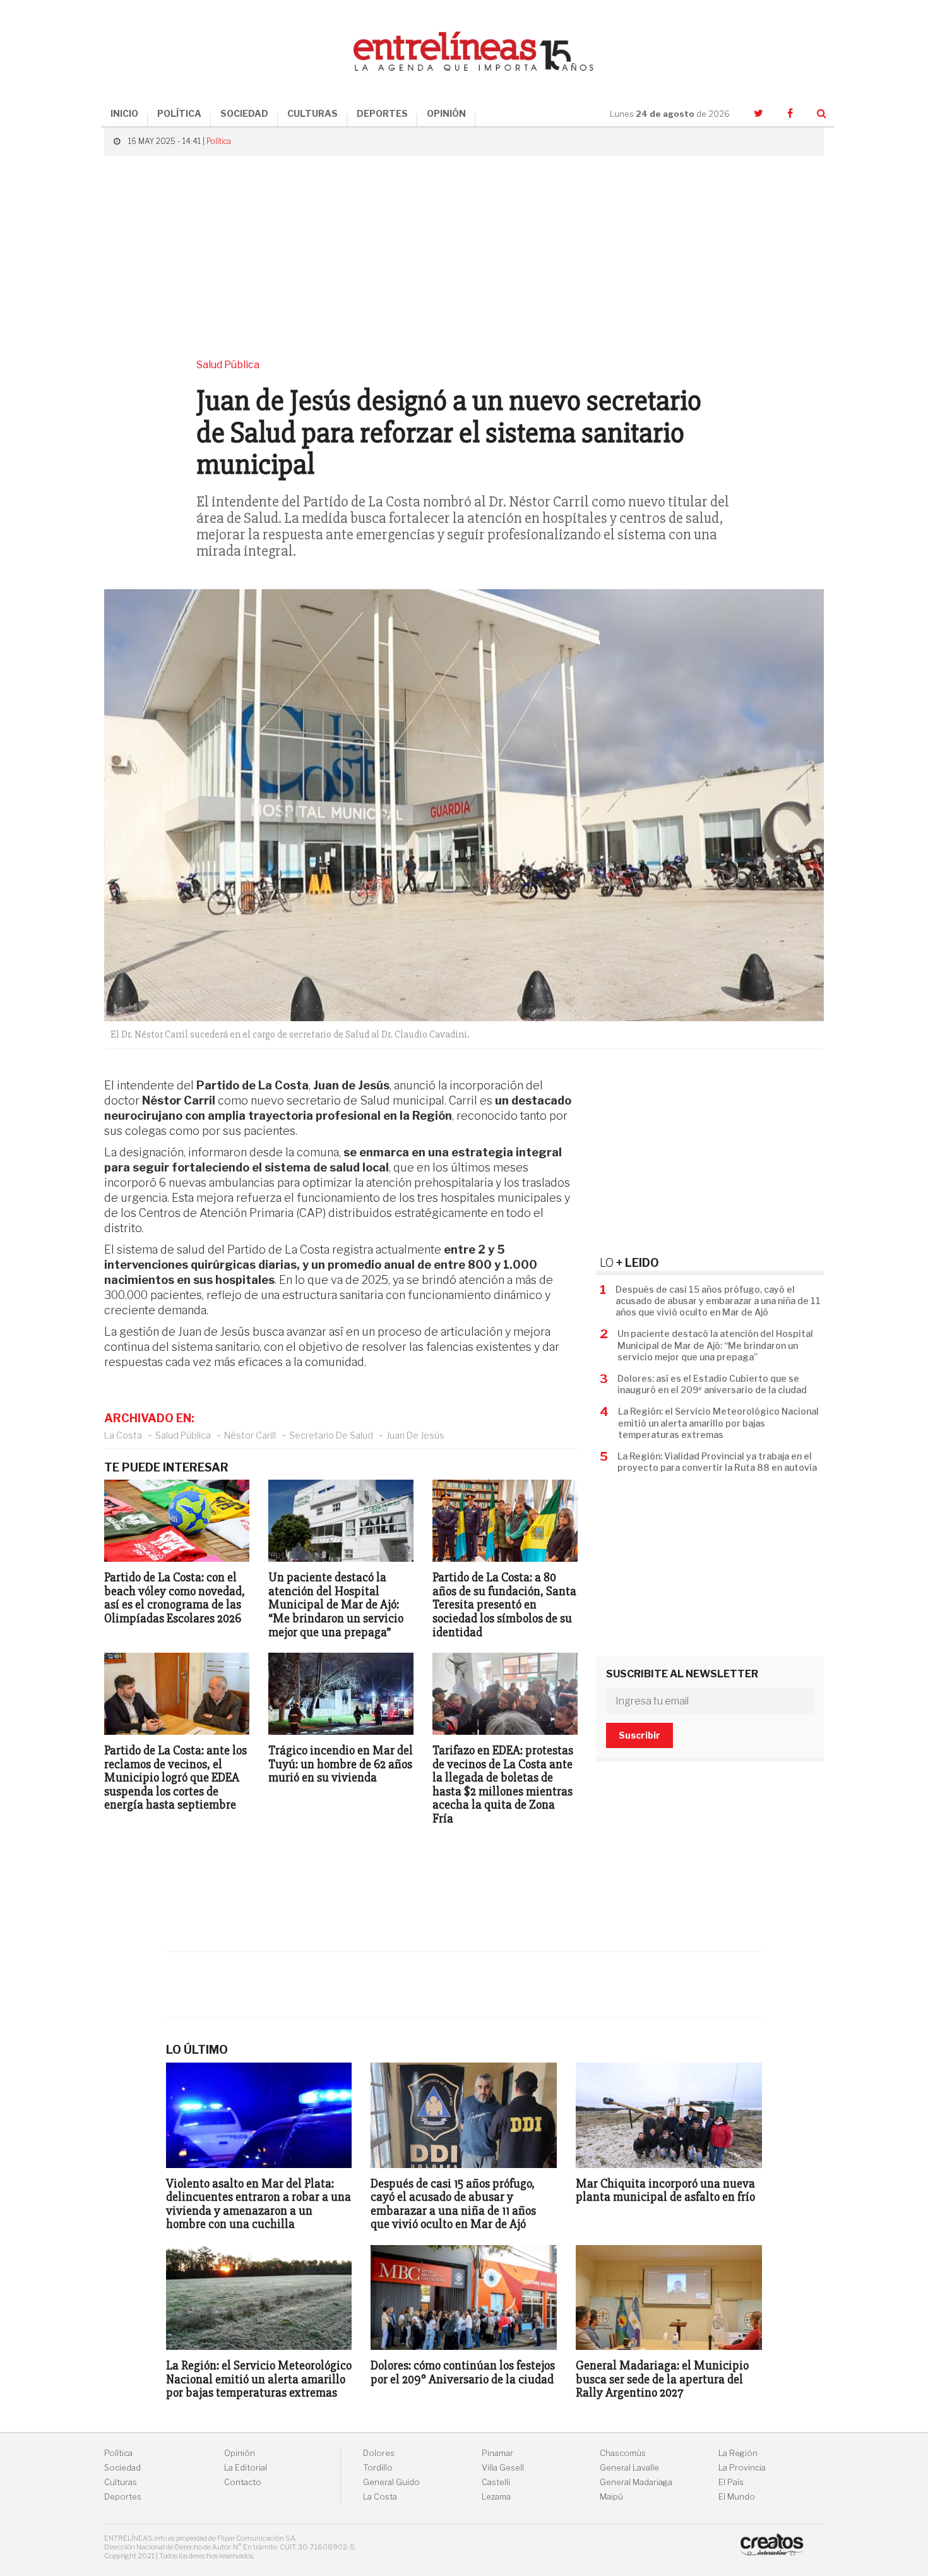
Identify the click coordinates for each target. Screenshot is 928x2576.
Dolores (379, 2453)
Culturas (121, 2482)
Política (219, 141)
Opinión (240, 2453)
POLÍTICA (179, 113)
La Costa (123, 1435)
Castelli (496, 2482)
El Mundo (737, 2497)
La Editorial (246, 2468)
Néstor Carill (250, 1435)
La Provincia (742, 2468)
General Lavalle (629, 2468)
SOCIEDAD (244, 113)
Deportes (123, 2497)
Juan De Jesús (415, 1435)
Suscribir (639, 1735)
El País (731, 2482)
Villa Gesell (503, 2468)
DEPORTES (382, 113)
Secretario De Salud (331, 1435)
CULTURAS (312, 113)
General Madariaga (636, 2482)
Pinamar (497, 2453)
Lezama (496, 2497)
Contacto (243, 2482)
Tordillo (378, 2468)
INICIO (124, 113)
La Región (738, 2453)
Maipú (611, 2497)
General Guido (391, 2482)
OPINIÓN (446, 113)
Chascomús (623, 2453)
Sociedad (122, 2468)
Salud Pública (183, 1435)
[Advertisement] (464, 257)
